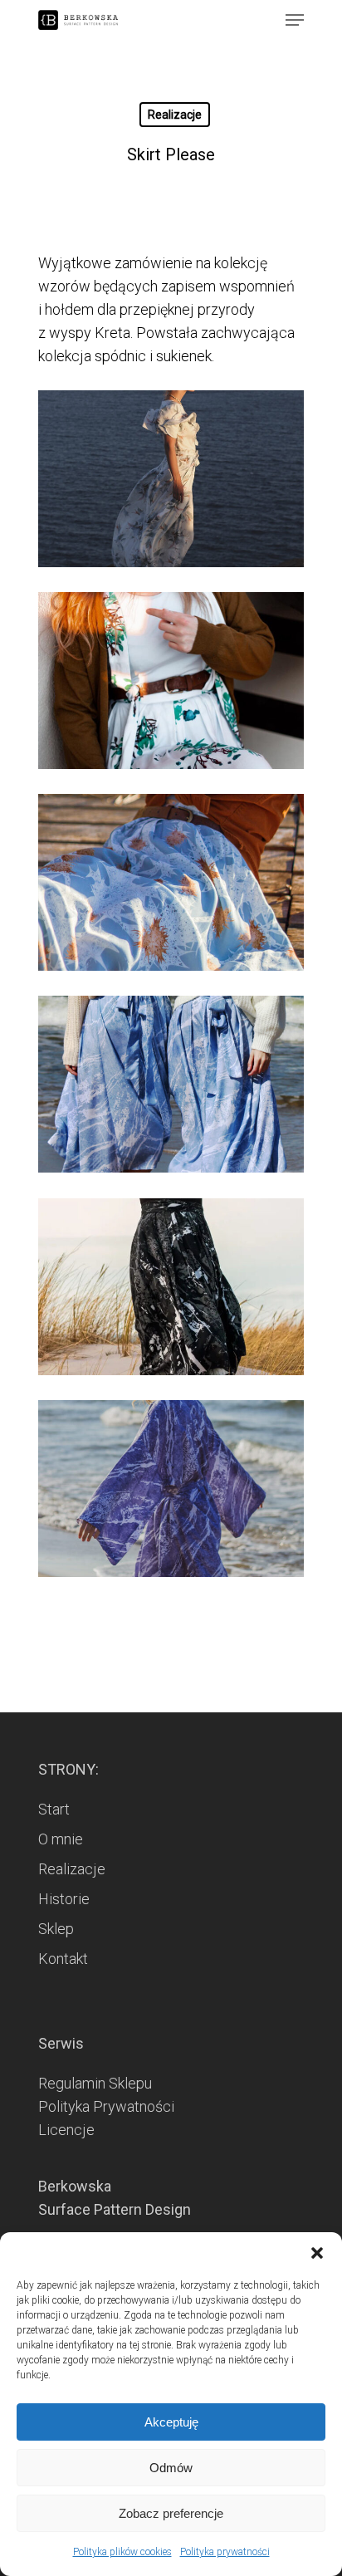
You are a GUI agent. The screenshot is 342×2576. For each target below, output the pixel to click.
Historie (64, 1899)
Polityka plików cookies (122, 2552)
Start (54, 1809)
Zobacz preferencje (171, 2513)
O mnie (61, 1839)
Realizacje (175, 115)
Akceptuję (171, 2422)
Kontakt (63, 1959)
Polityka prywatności (225, 2552)
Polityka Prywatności (106, 2106)
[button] (317, 2253)
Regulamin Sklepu (95, 2083)
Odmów (171, 2468)
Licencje (66, 2130)
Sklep (56, 1929)
